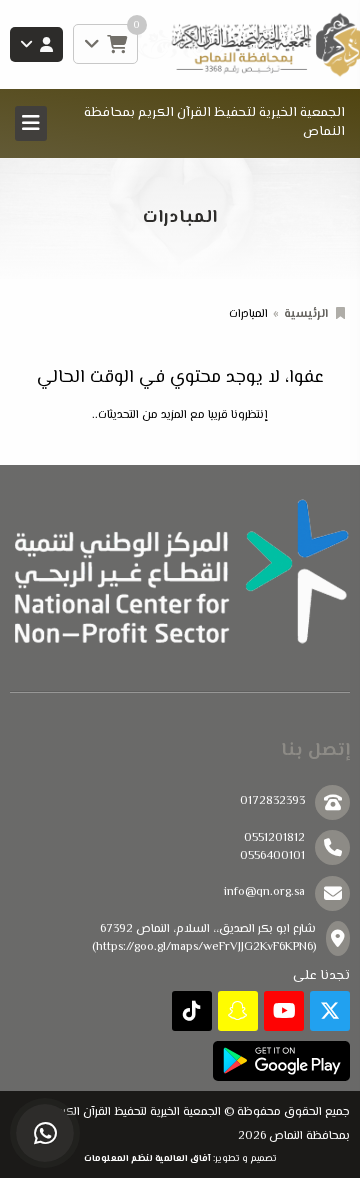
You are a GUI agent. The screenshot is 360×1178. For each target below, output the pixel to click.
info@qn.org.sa (264, 892)
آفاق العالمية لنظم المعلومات (147, 1158)
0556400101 (272, 856)
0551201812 (274, 838)
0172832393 (272, 801)
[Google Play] (281, 1061)
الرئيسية (306, 314)
